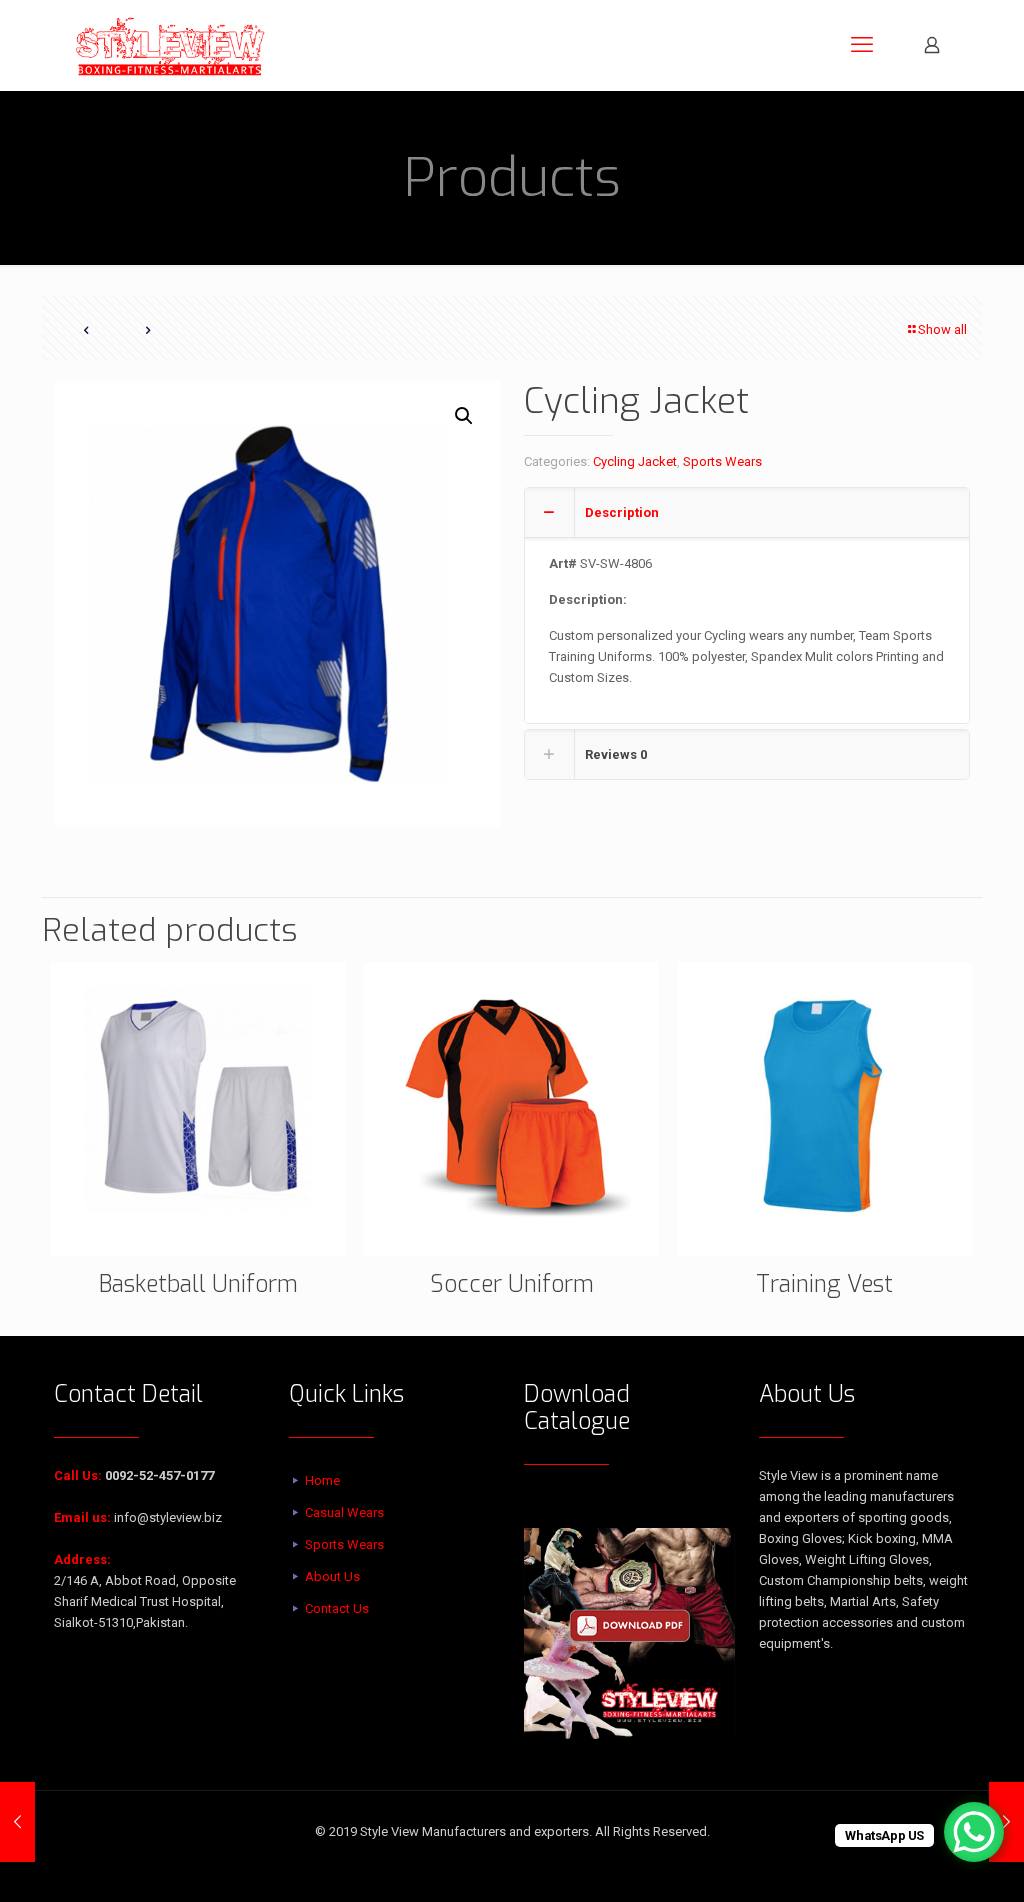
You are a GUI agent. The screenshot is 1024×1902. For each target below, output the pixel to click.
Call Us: (78, 1475)
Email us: (82, 1517)
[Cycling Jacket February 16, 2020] (17, 1822)
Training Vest (824, 1284)
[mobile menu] (862, 45)
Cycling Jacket (635, 461)
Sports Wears (722, 461)
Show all (942, 329)
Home (322, 1480)
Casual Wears (344, 1512)
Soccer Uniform (512, 1284)
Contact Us (337, 1608)
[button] (465, 416)
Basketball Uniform (198, 1284)
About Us (332, 1576)
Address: (82, 1559)
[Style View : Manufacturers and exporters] (170, 45)
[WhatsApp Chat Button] (974, 1832)
